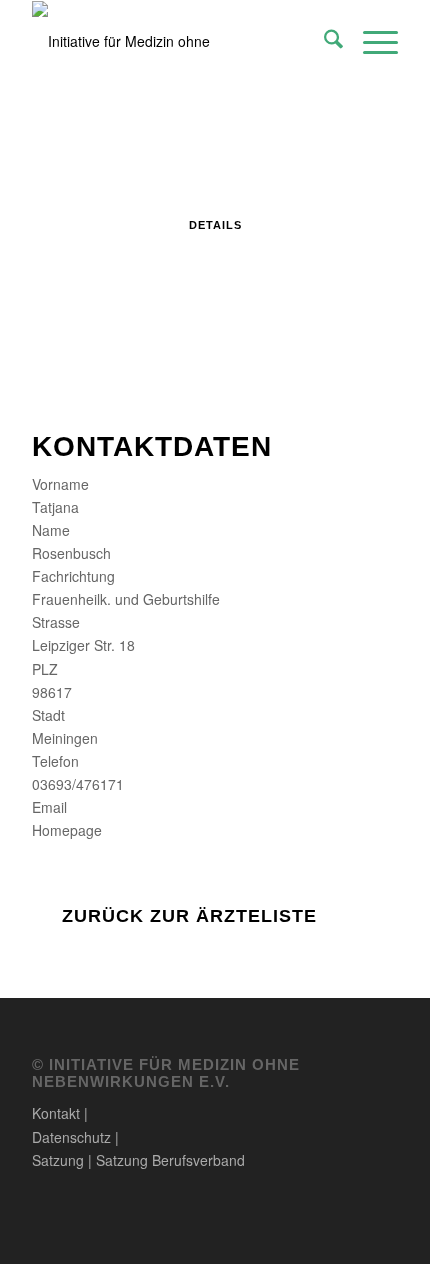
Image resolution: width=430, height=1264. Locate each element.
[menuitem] (323, 41)
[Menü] (370, 41)
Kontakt (56, 1113)
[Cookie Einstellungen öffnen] (36, 1238)
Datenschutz (71, 1137)
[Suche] (323, 41)
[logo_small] (178, 41)
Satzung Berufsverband (170, 1160)
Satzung (58, 1160)
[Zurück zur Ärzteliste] (42, 915)
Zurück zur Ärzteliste (189, 916)
